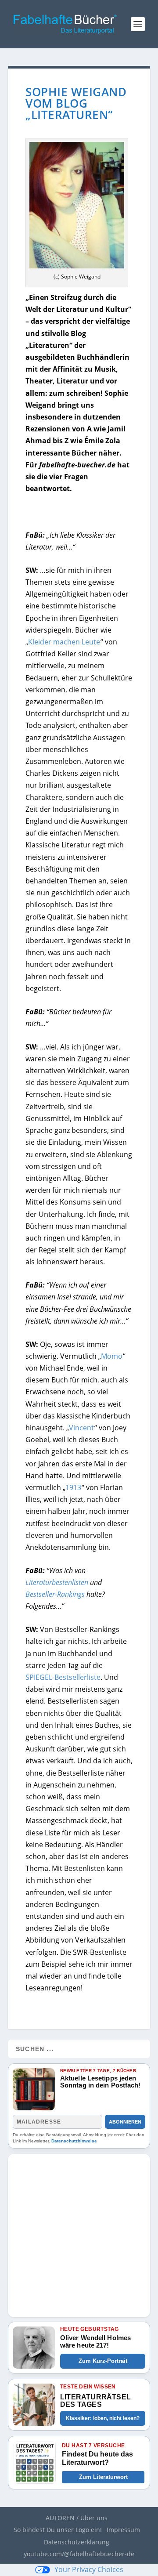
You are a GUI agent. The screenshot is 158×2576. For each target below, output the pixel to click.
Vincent (81, 1428)
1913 (73, 1487)
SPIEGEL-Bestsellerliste (63, 1677)
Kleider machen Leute (64, 642)
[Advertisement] (79, 2233)
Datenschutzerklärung (77, 2542)
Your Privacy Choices (89, 2569)
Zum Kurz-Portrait (103, 2361)
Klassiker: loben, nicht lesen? (103, 2418)
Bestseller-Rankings (55, 1594)
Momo (112, 1356)
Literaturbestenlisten (57, 1582)
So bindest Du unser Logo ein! (58, 2530)
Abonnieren (125, 2122)
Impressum (123, 2530)
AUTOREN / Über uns (77, 2518)
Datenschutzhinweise (74, 2141)
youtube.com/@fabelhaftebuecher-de (79, 2554)
